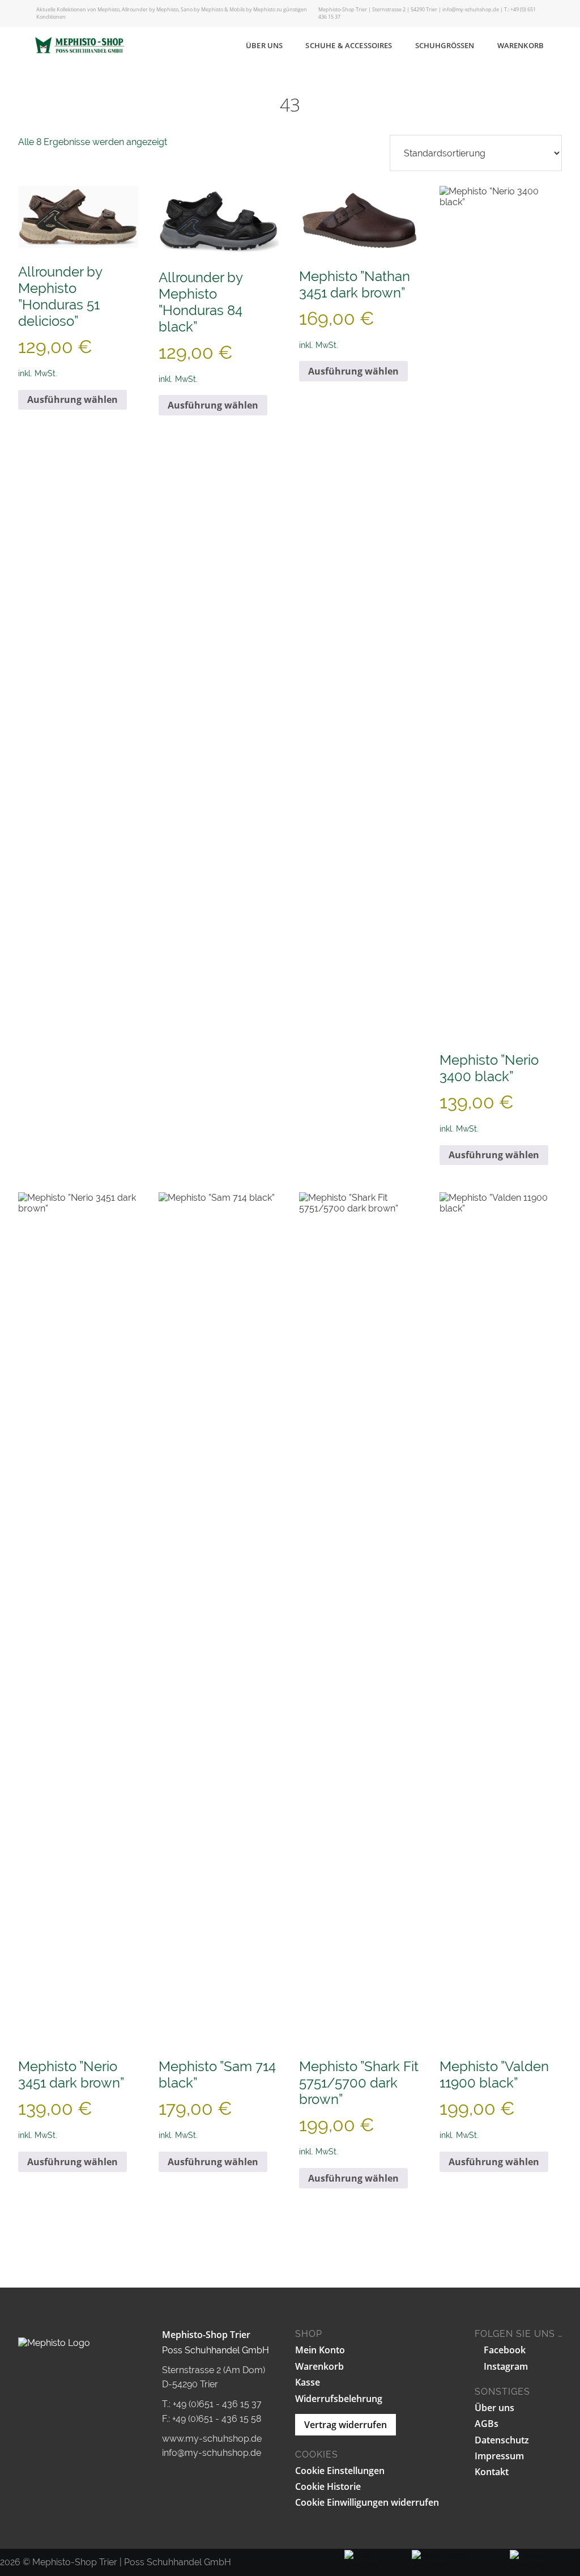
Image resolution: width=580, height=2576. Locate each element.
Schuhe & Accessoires (349, 45)
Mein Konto (320, 2350)
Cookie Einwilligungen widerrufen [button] (367, 2502)
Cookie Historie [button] (328, 2486)
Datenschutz (502, 2440)
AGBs (487, 2424)
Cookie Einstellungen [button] (340, 2471)
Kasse (308, 2382)
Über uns (264, 45)
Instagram (505, 2366)
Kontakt (492, 2472)
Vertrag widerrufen (346, 2425)
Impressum (499, 2456)
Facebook (504, 2350)
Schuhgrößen (445, 45)
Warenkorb (521, 45)
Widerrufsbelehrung (339, 2399)
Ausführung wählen (72, 399)
